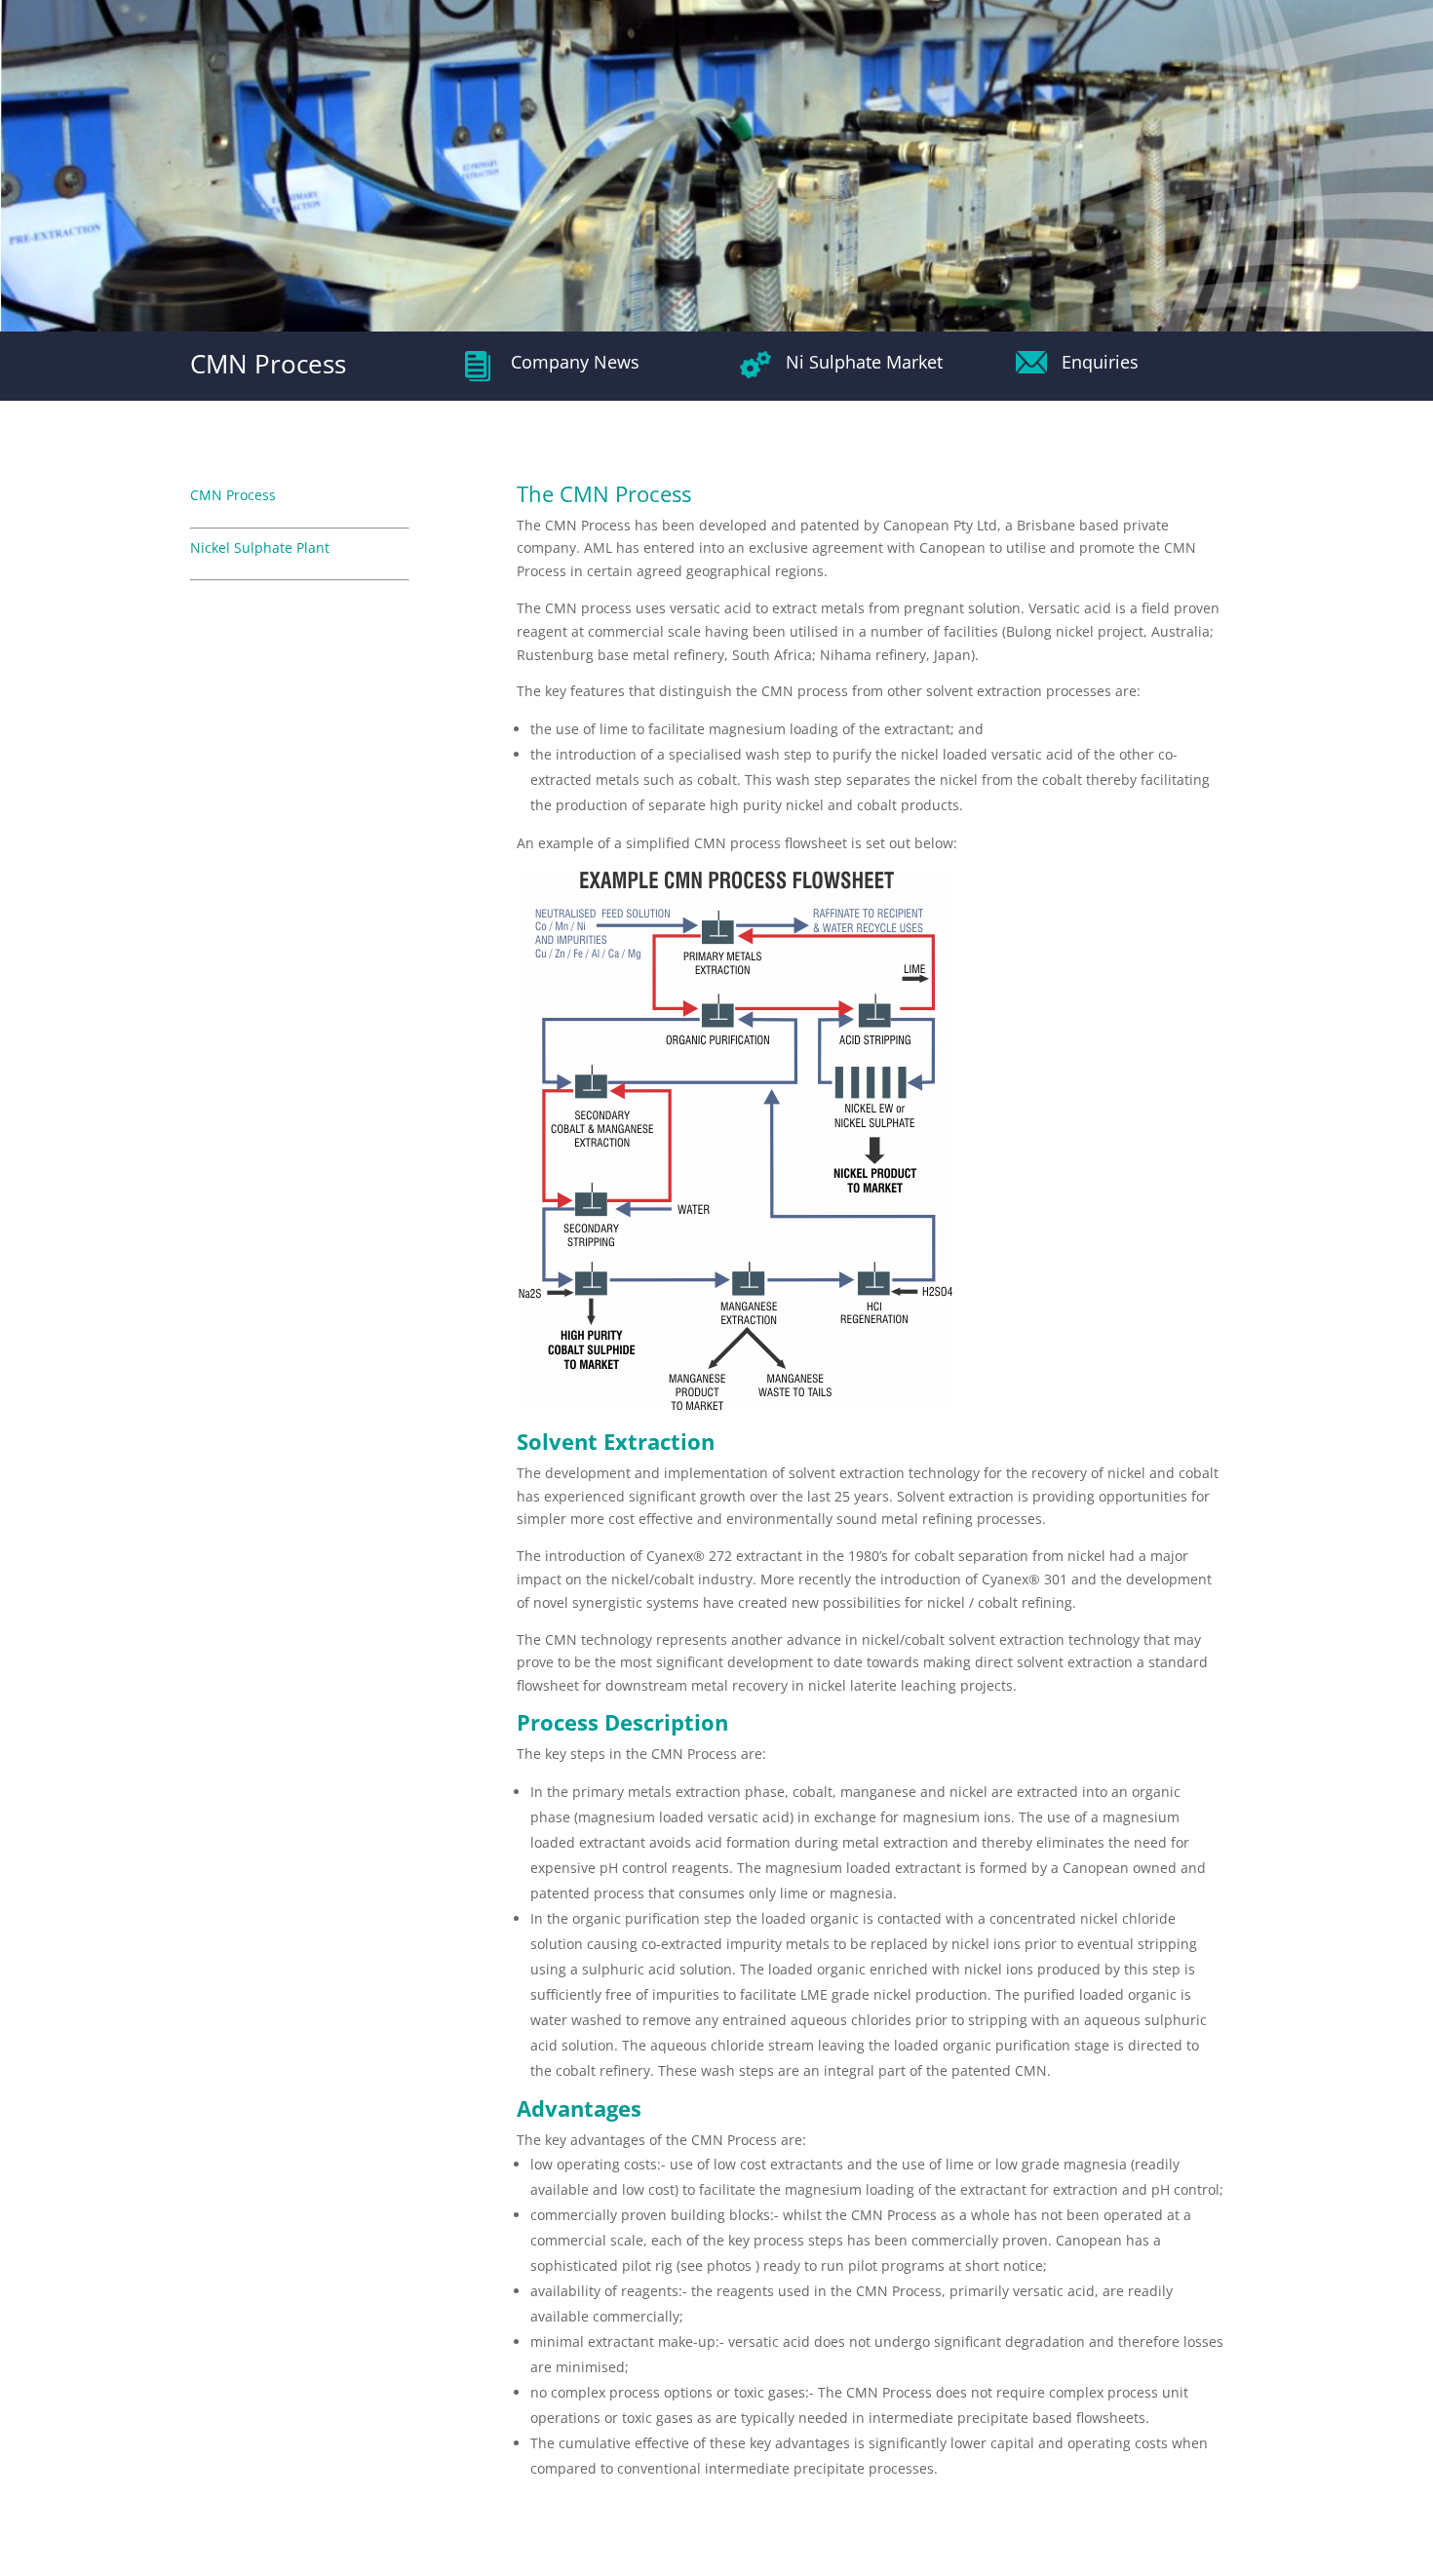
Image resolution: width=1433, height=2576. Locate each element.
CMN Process (233, 495)
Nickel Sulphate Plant (260, 547)
